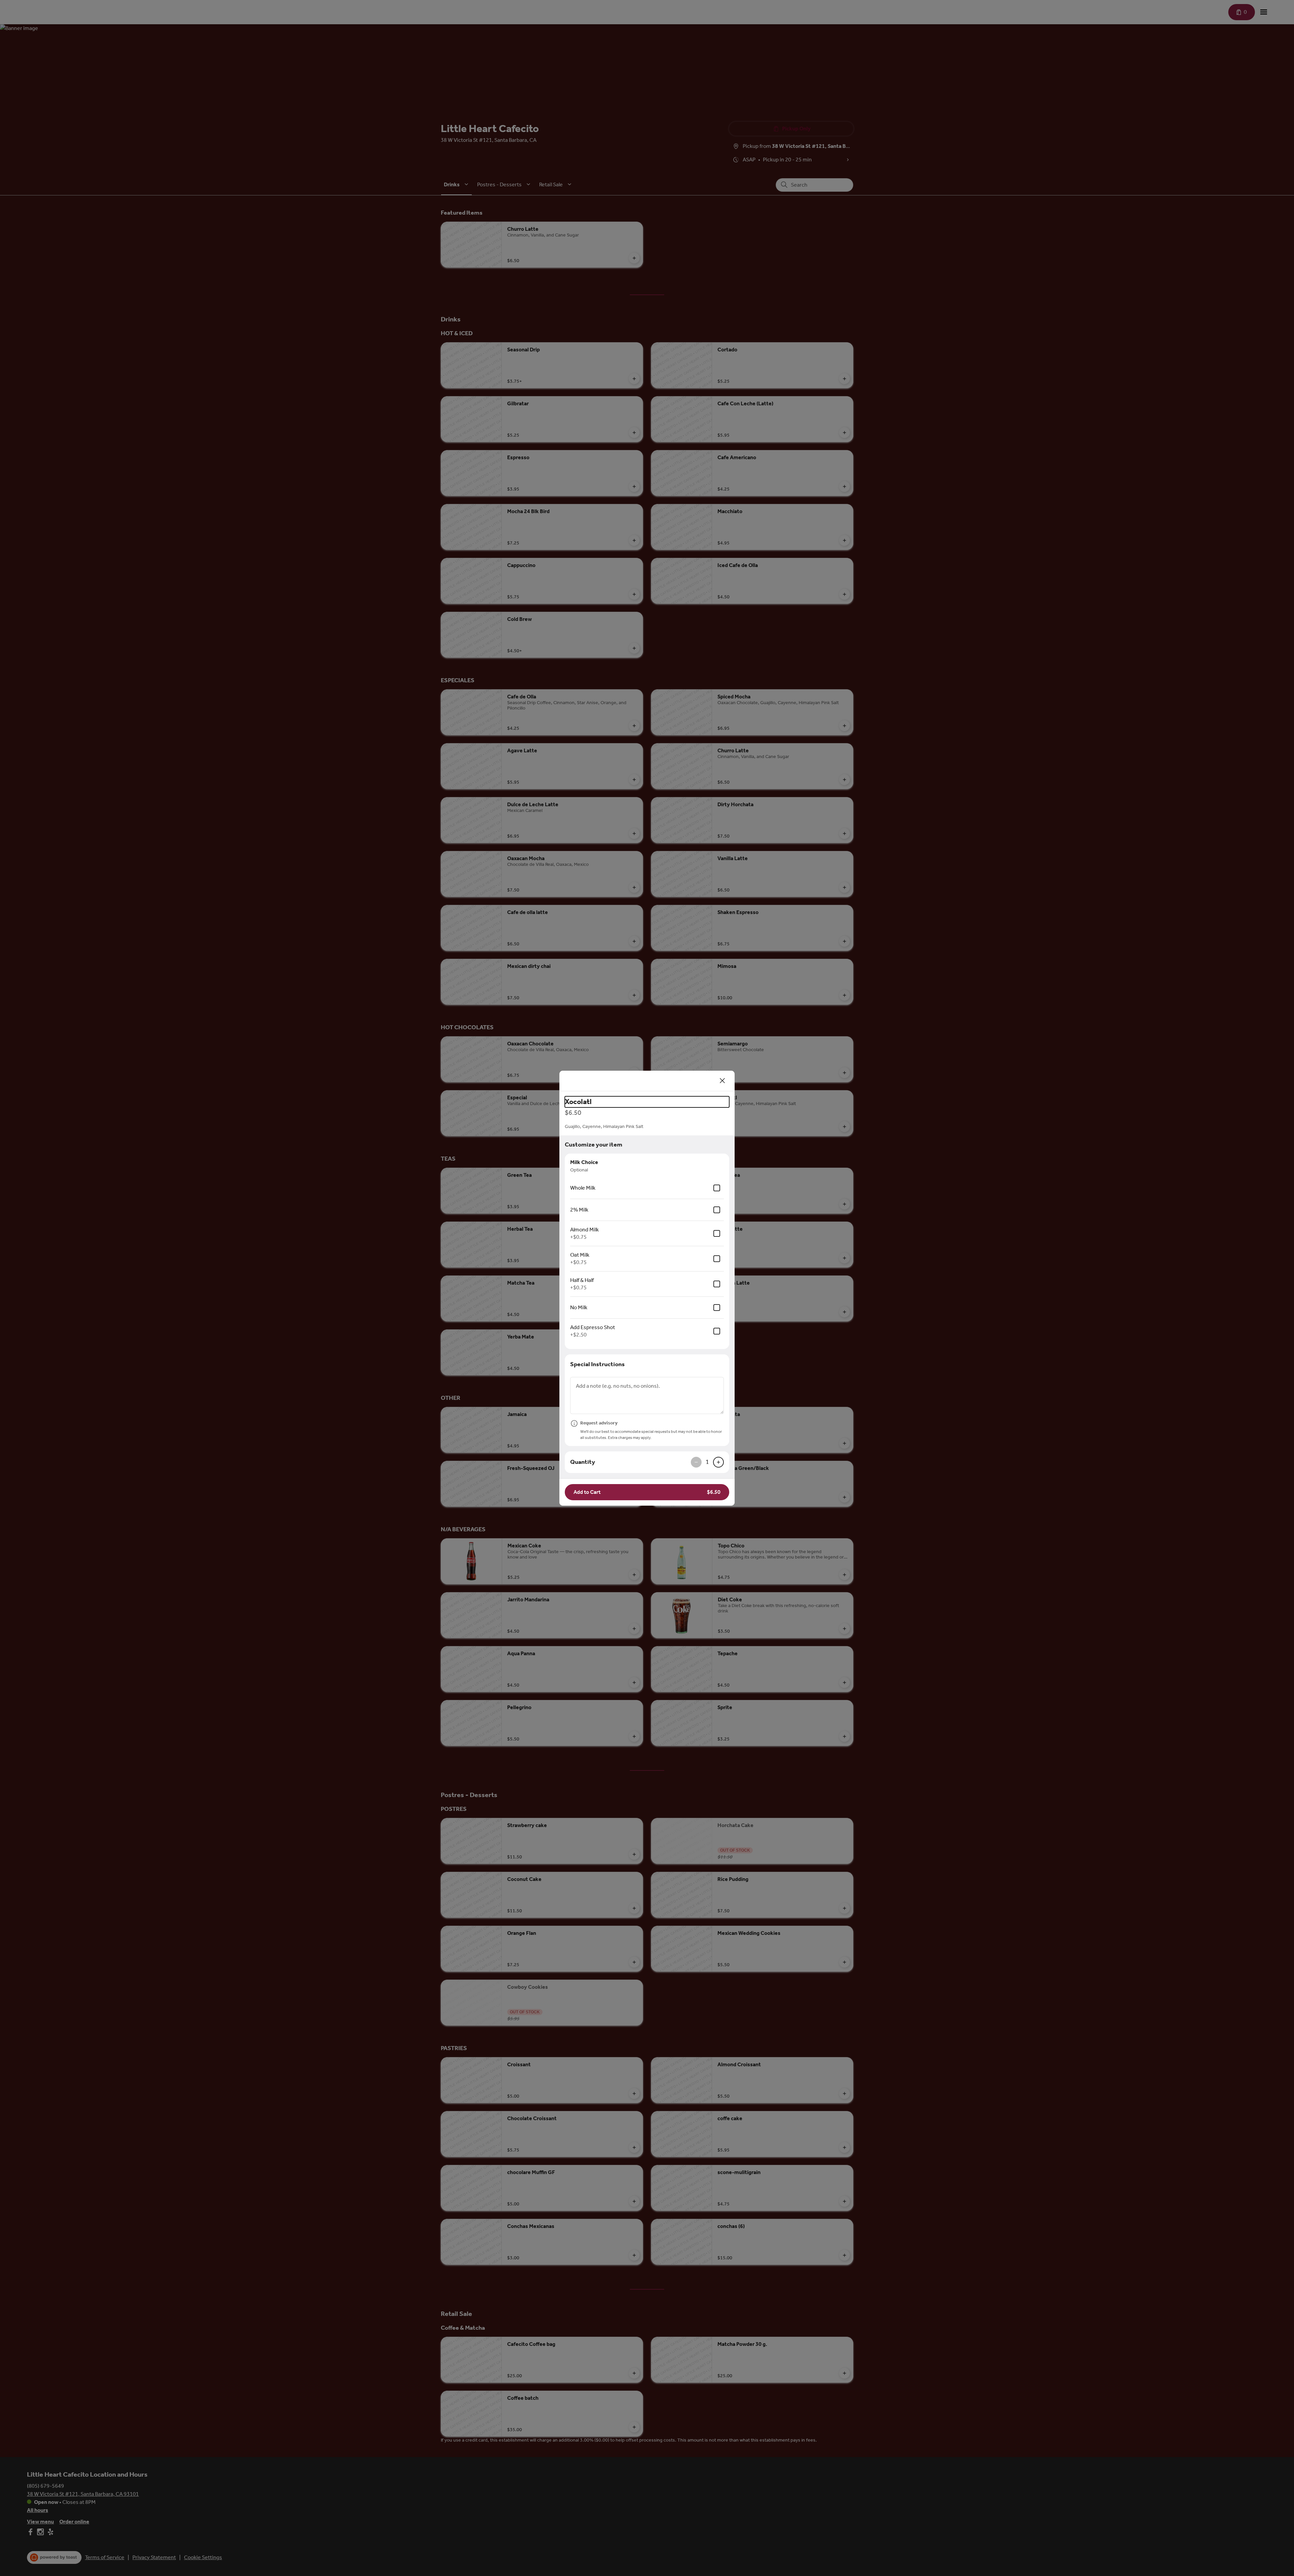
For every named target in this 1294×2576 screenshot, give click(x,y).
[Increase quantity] (718, 1462)
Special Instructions (597, 1364)
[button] (647, 1492)
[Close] (722, 1081)
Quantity (583, 1462)
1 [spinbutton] (707, 1462)
